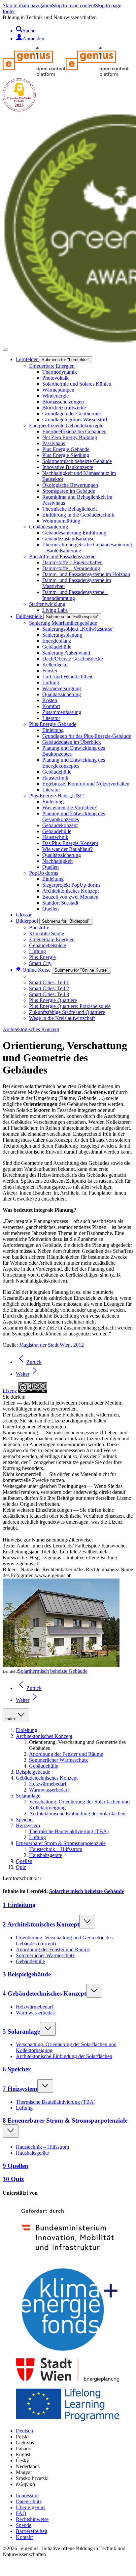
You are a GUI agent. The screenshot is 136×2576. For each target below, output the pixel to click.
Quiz (21, 1867)
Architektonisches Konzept (31, 1029)
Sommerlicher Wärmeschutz (58, 1760)
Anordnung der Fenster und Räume (66, 1754)
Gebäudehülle (44, 1766)
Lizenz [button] (10, 1391)
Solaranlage (28, 1796)
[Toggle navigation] (5, 350)
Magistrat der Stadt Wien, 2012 (51, 1345)
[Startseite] (66, 75)
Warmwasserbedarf (49, 1790)
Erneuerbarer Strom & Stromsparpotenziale (61, 1843)
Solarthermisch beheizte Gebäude (53, 1671)
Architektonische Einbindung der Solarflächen (77, 1814)
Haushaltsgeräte (46, 1855)
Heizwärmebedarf (48, 1784)
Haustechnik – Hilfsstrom (56, 1849)
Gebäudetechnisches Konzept (47, 1778)
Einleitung (27, 1730)
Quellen (24, 1861)
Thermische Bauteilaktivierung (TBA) (69, 1831)
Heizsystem (28, 1825)
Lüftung (37, 1837)
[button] (7, 2570)
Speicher (25, 1819)
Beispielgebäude (33, 1772)
